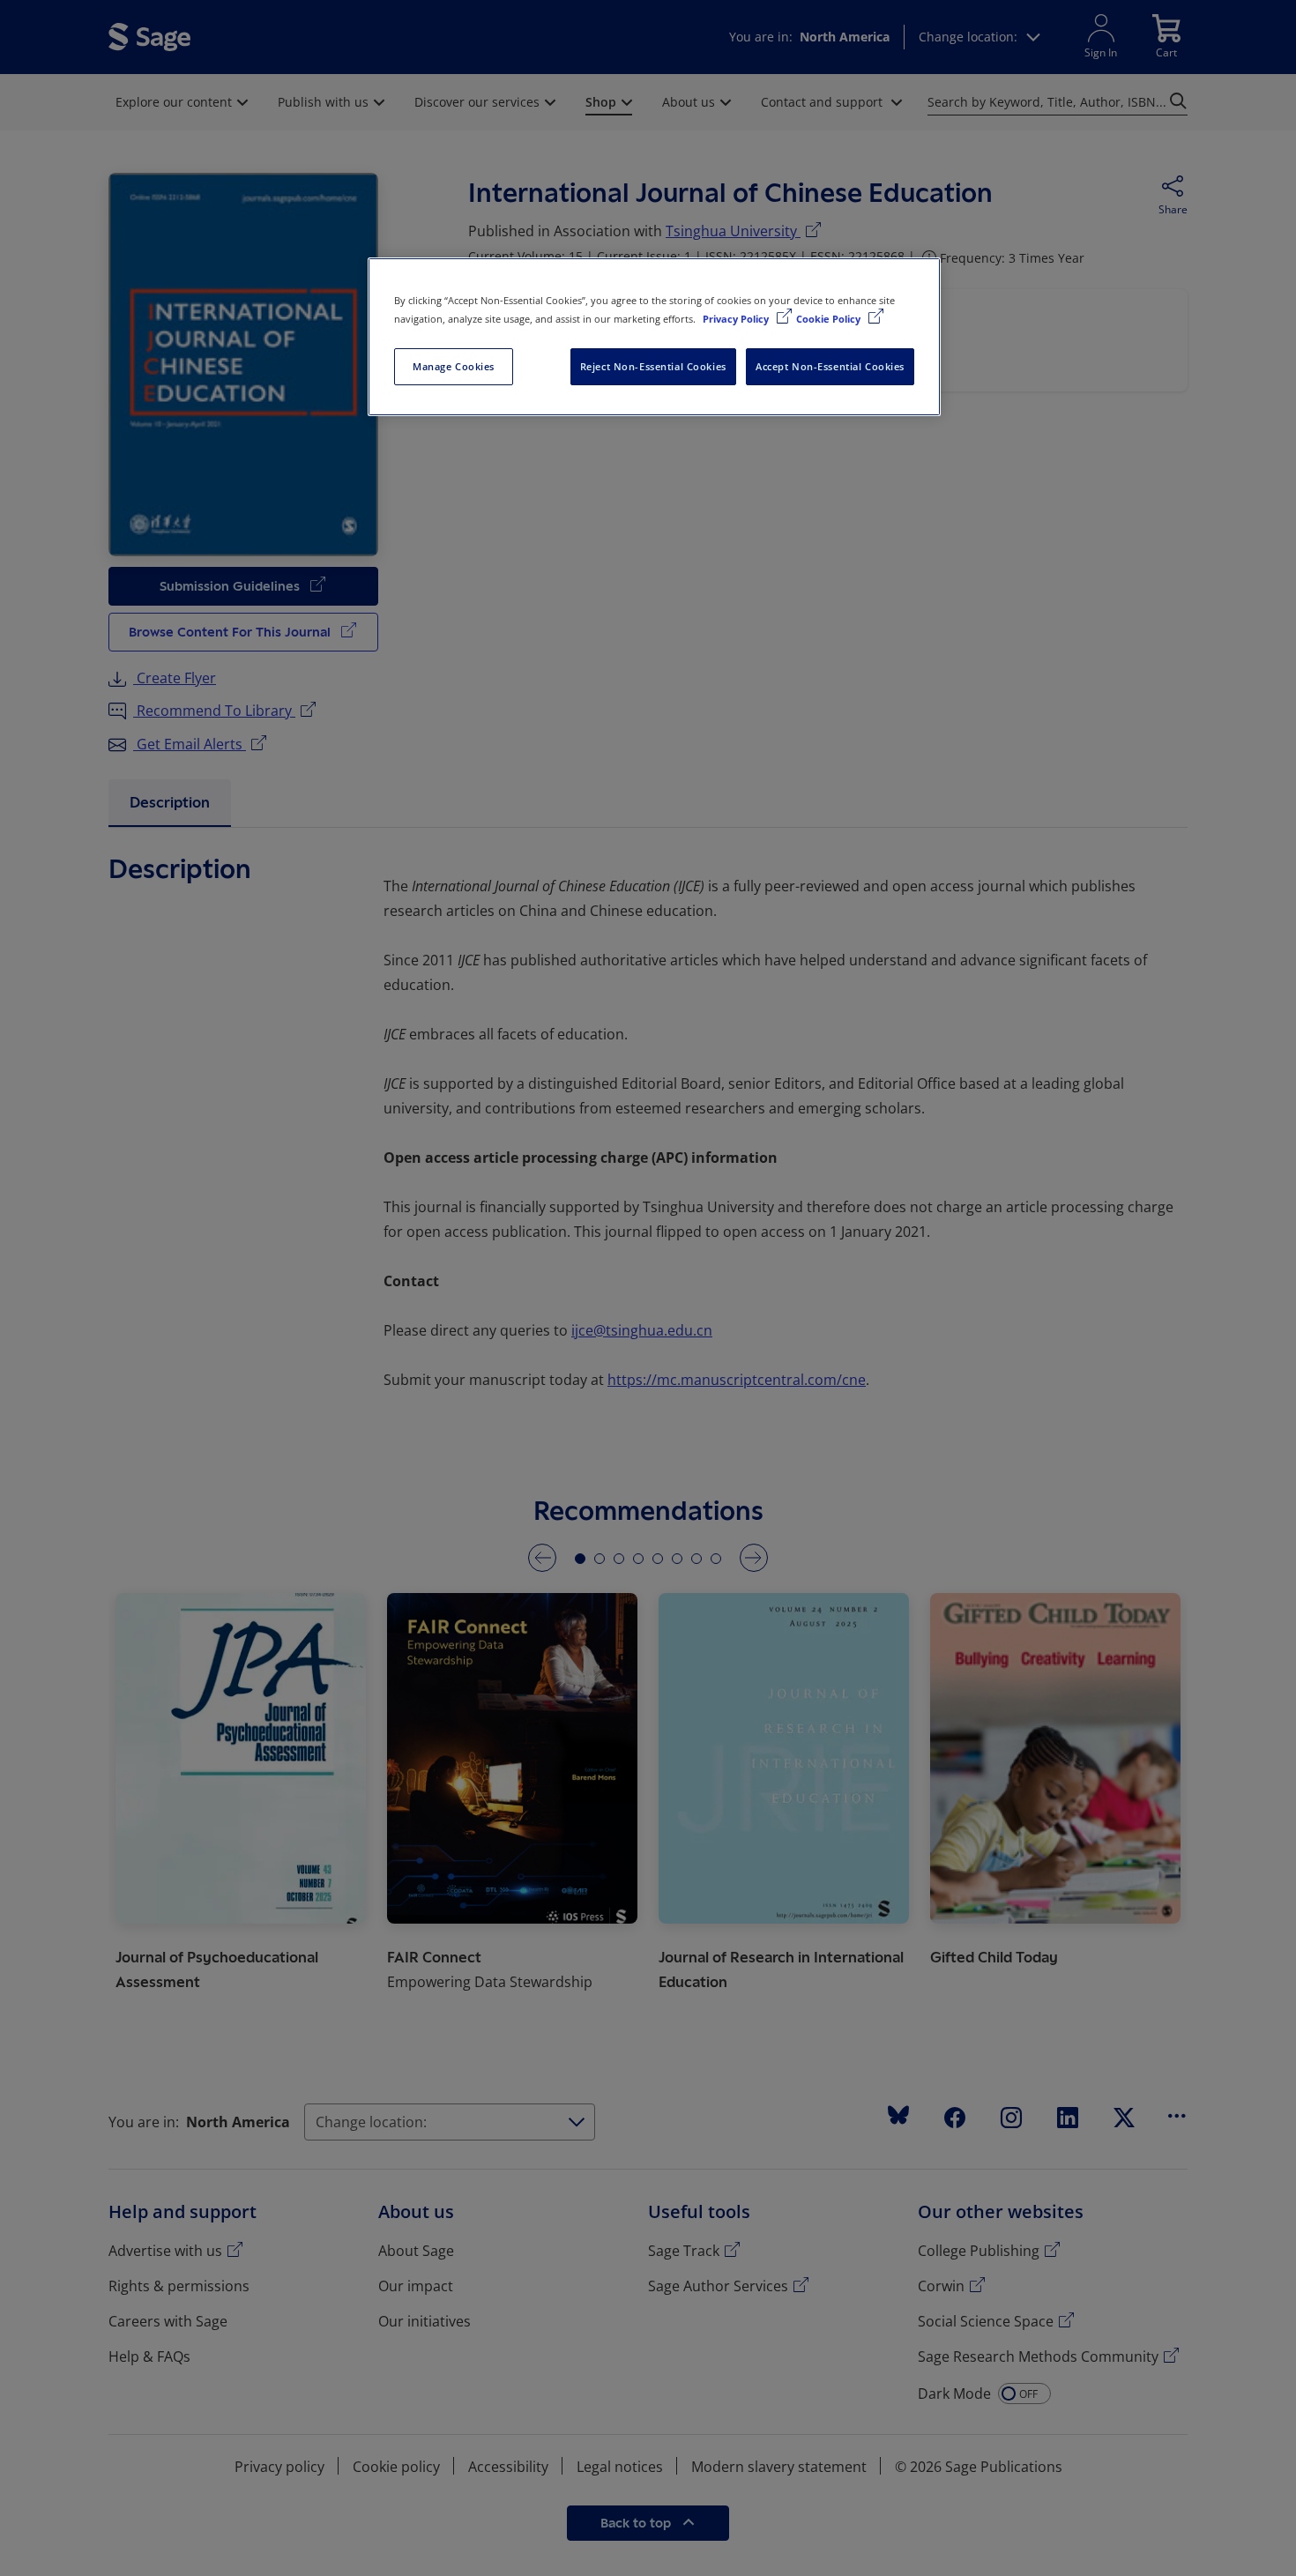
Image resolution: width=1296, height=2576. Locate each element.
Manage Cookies (454, 366)
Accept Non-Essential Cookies (830, 366)
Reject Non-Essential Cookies (653, 366)
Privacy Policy (737, 319)
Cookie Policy (830, 319)
